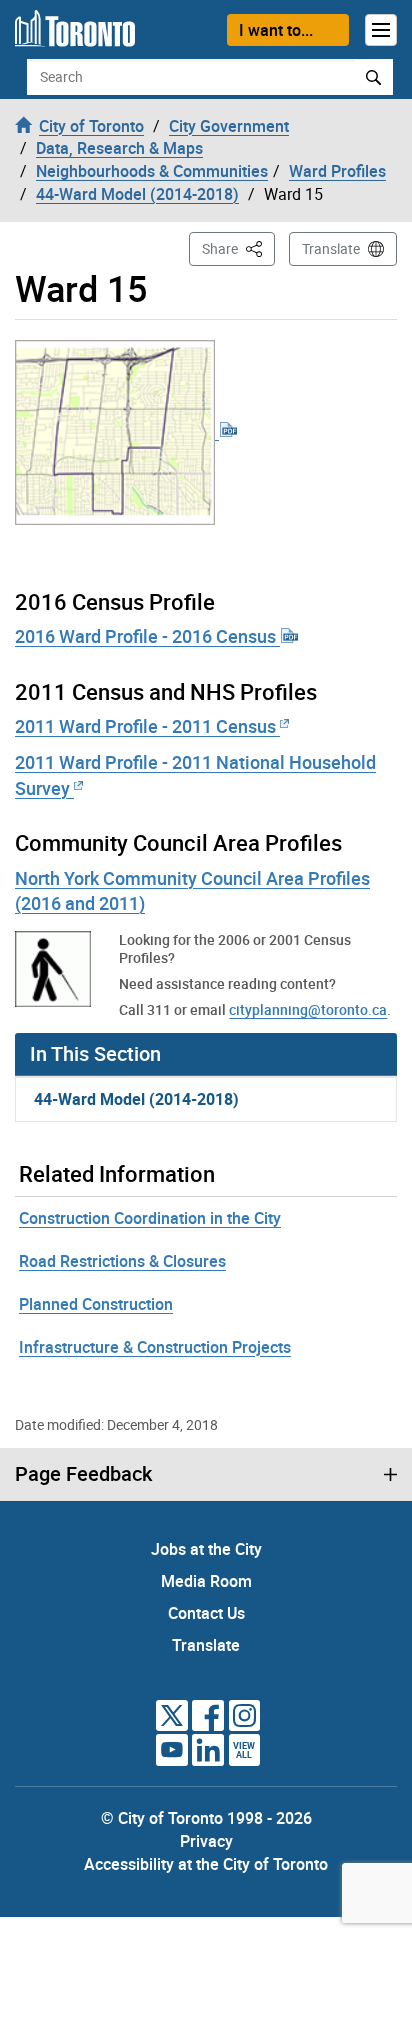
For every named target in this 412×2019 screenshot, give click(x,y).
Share (238, 248)
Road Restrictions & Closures (122, 1261)
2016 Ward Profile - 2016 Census (147, 636)
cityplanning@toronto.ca (308, 1009)
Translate (331, 248)
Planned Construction (96, 1304)
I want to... (276, 30)
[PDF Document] (126, 430)
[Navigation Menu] (381, 30)
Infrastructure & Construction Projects (155, 1347)
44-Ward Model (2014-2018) (136, 1099)
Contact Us (206, 1613)
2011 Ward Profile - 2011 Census (147, 726)
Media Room (206, 1581)
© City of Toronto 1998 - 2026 (206, 1818)
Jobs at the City (206, 1549)
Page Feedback (83, 1474)
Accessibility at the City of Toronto (206, 1864)
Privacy (206, 1841)
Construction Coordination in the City (150, 1218)
